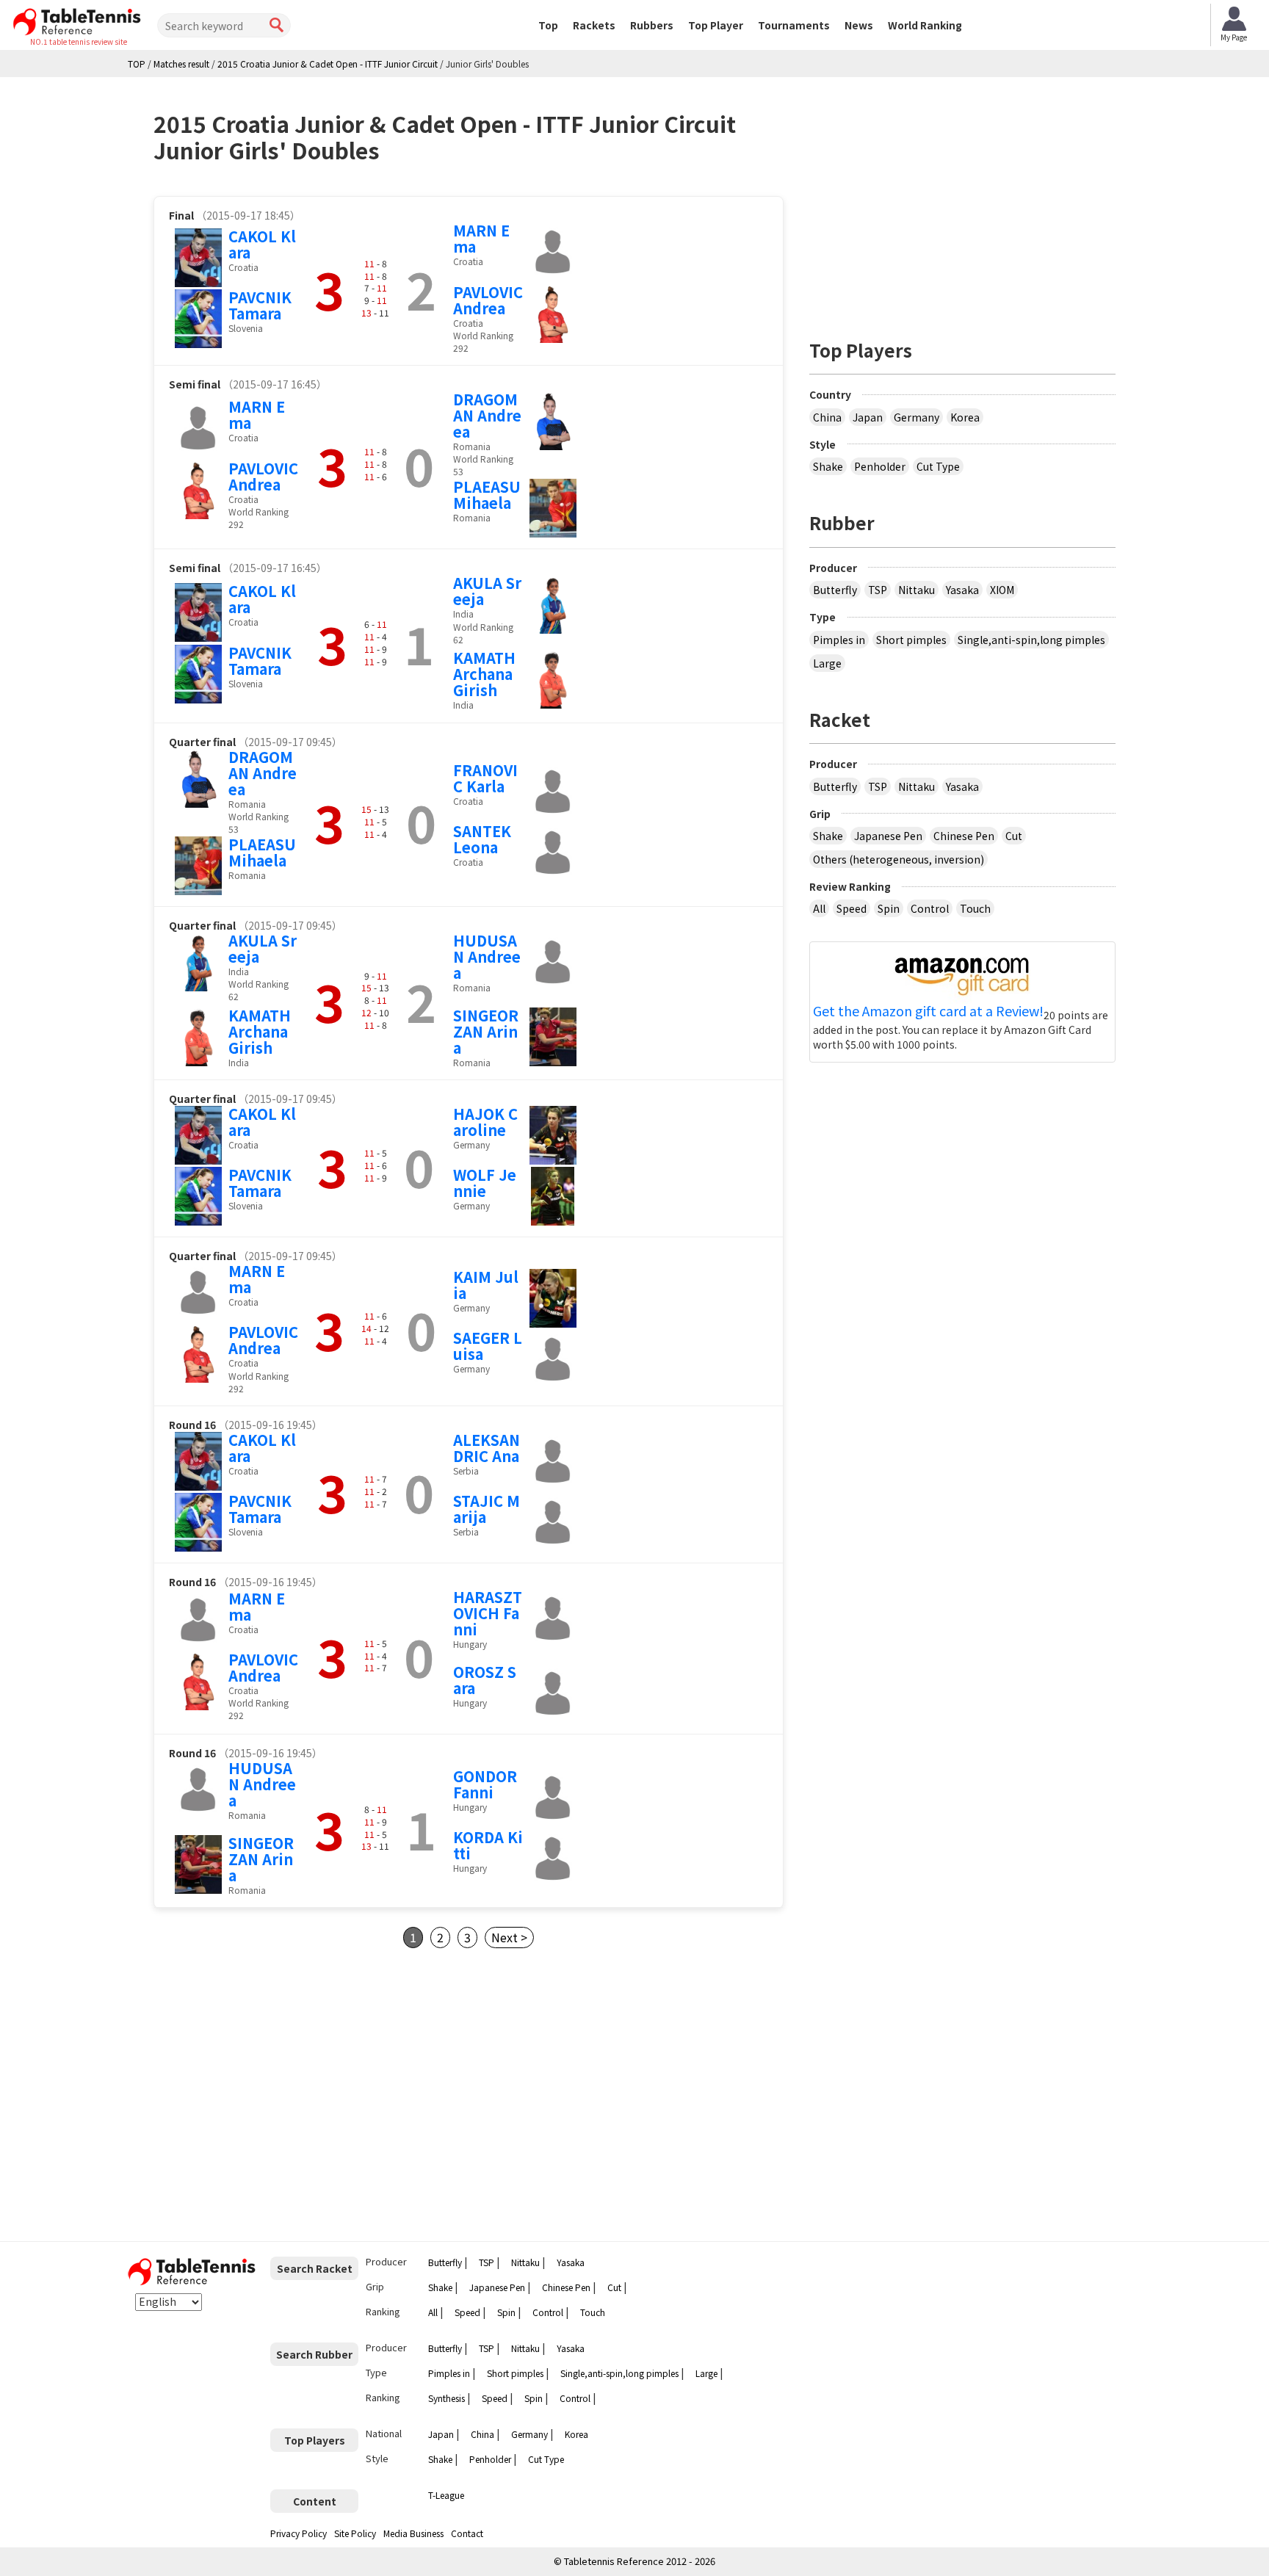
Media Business (413, 2533)
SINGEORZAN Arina (486, 1031)
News (859, 25)
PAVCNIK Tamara (260, 305)
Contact (467, 2533)
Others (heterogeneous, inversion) (899, 859)
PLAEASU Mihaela (487, 495)
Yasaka (962, 590)
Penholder (880, 466)
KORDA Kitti (488, 1845)
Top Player (716, 25)
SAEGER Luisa (488, 1346)
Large (827, 663)
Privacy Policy (299, 2533)
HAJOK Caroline (485, 1122)
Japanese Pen (888, 836)
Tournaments (794, 25)
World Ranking (925, 25)
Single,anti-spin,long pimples (1031, 640)
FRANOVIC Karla (485, 778)
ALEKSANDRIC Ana (487, 1448)
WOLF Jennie (485, 1183)
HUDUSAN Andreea (487, 956)
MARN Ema (481, 238)
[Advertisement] (277, 2095)
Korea (965, 417)
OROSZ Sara (485, 1680)
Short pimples (911, 640)
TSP (878, 590)
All (819, 908)
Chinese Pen (964, 836)
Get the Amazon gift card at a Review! (928, 1011)
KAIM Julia (486, 1285)
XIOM (1002, 590)
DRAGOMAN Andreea (487, 415)
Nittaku (916, 590)
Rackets (594, 25)
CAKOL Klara (262, 244)
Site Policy (355, 2533)
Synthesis (446, 2398)
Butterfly (835, 590)
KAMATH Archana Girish (484, 674)
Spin (889, 908)
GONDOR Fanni (485, 1784)
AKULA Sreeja (487, 591)
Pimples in (839, 640)
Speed (852, 908)
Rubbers (652, 25)
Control (930, 908)
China (827, 417)
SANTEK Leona (482, 839)
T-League (446, 2495)
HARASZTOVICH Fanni (488, 1613)
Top (548, 25)
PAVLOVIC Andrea (488, 300)
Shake (828, 466)
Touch (975, 908)
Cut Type (938, 466)
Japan (868, 417)
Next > (509, 1937)
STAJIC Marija (487, 1509)
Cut (1014, 836)
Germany (916, 417)
